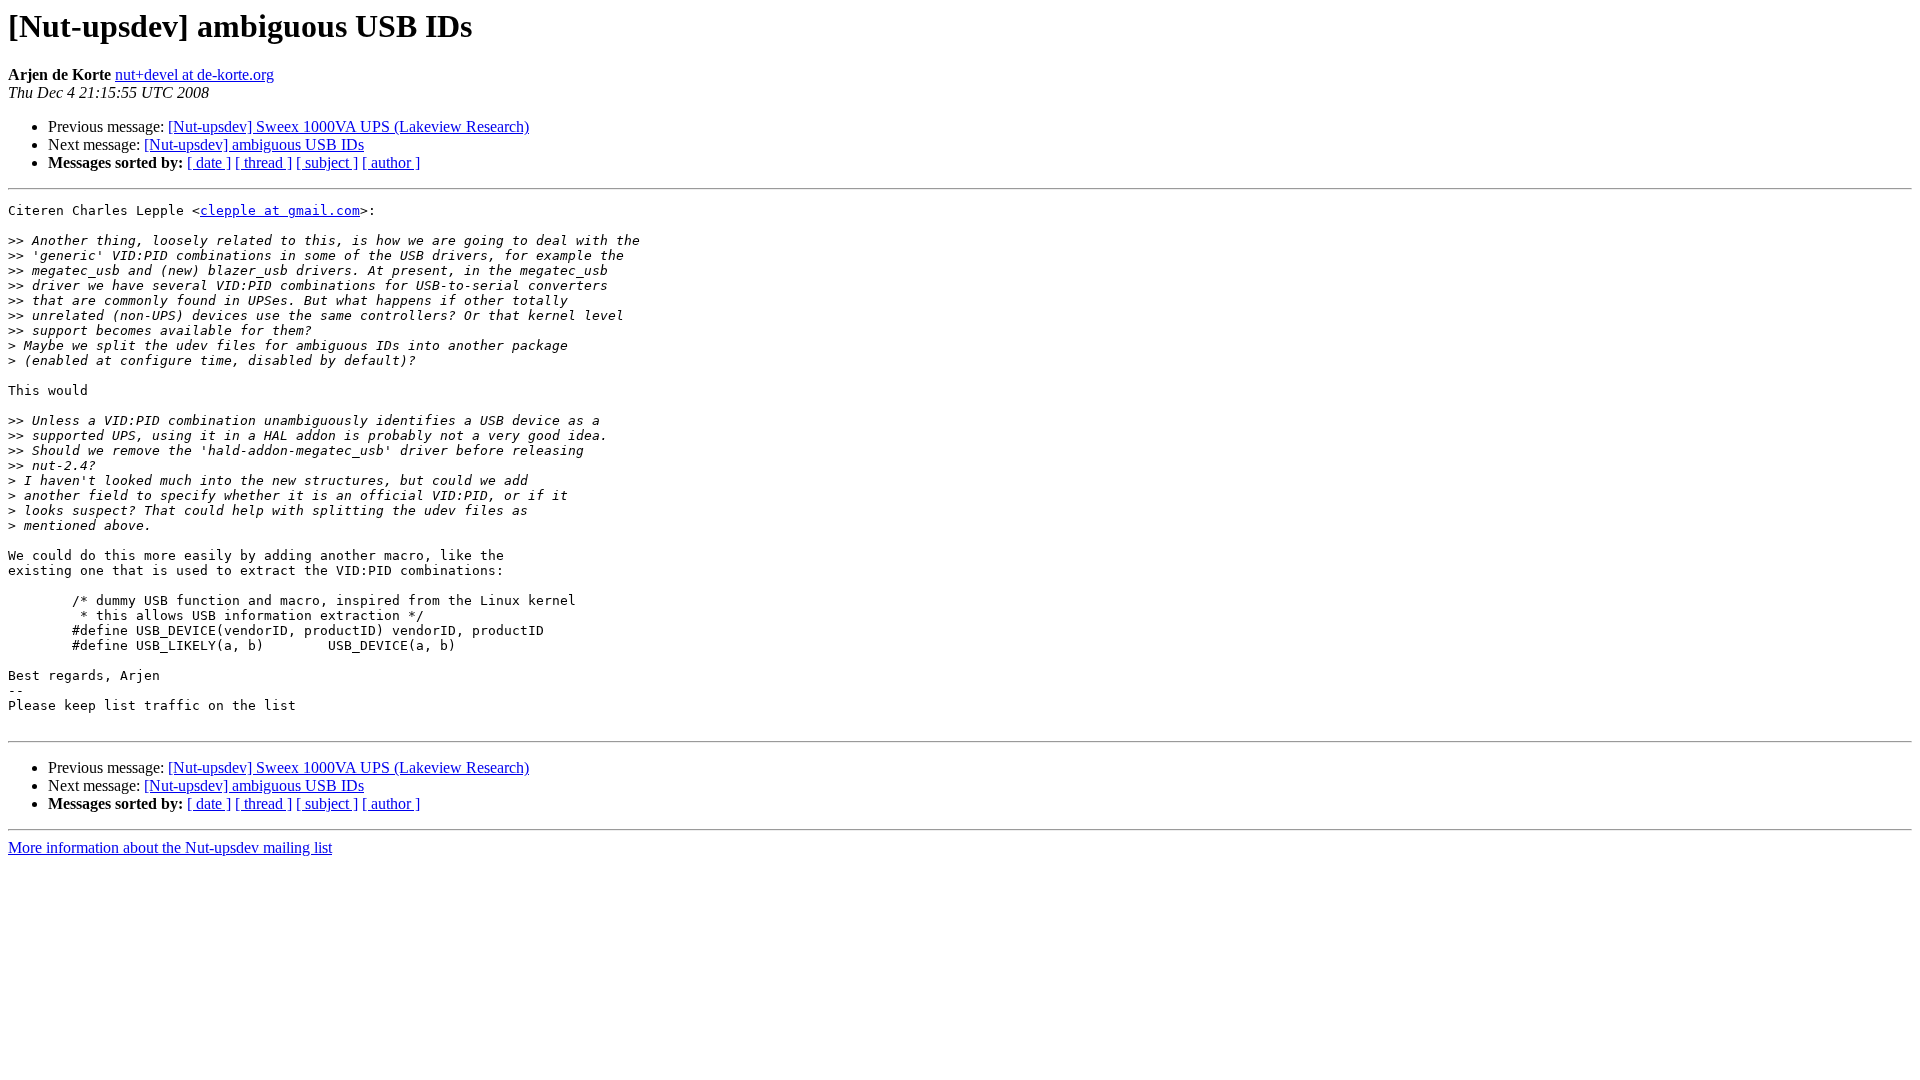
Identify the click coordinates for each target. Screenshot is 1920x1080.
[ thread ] (263, 162)
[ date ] (209, 162)
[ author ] (391, 162)
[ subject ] (327, 162)
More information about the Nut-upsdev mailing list (170, 847)
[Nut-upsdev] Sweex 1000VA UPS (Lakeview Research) (348, 126)
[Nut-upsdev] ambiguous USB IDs (254, 144)
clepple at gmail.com (280, 210)
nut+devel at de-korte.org (194, 74)
